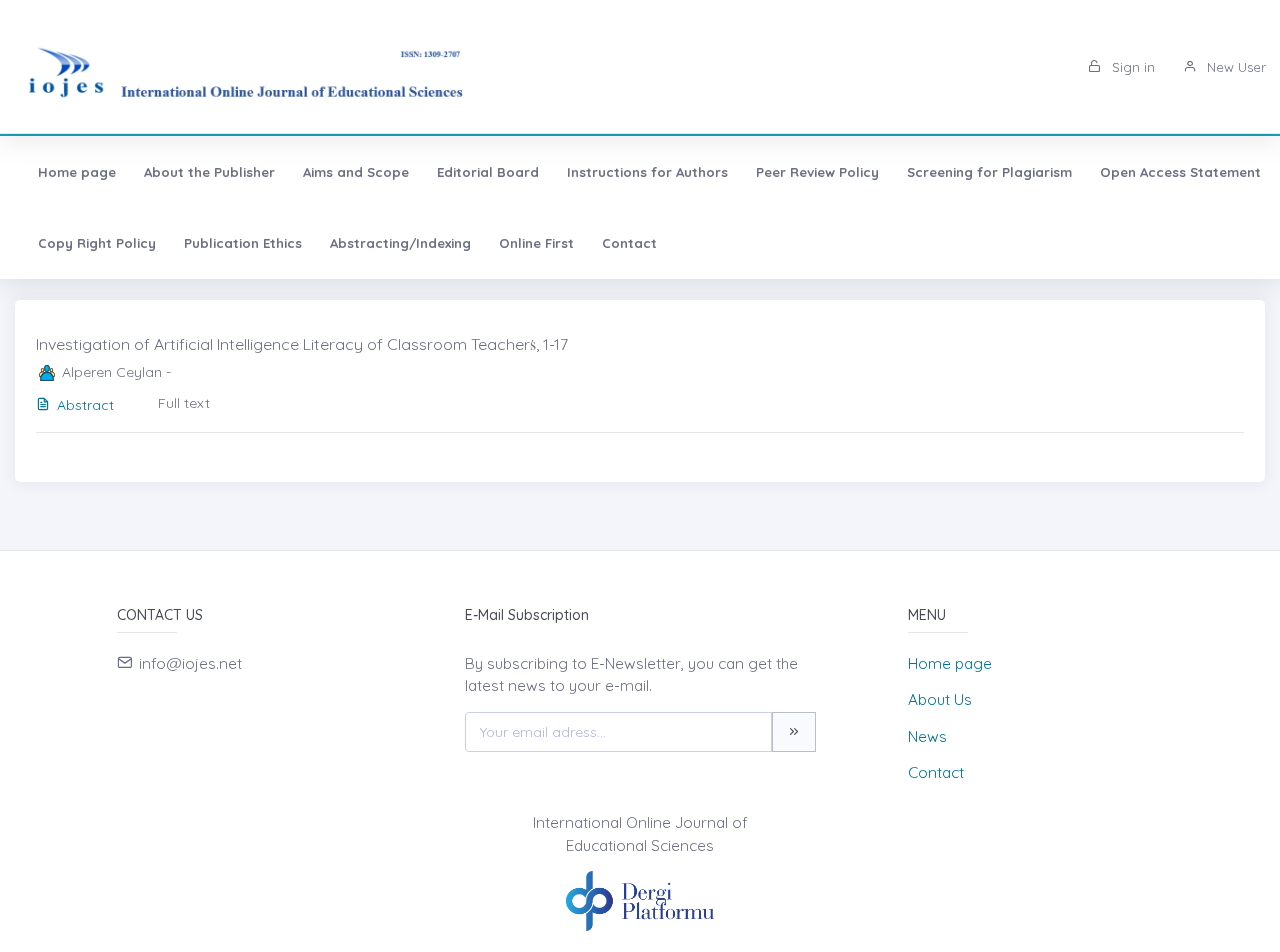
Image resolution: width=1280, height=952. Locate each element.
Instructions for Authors (647, 172)
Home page (77, 172)
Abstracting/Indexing (400, 243)
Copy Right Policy (97, 243)
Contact (629, 243)
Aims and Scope (356, 172)
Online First (536, 243)
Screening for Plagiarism (989, 172)
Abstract (85, 405)
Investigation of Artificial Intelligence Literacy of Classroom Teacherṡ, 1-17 (302, 344)
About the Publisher (209, 172)
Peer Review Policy (817, 172)
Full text (184, 403)
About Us (940, 699)
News (927, 736)
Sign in (1131, 67)
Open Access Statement (1180, 172)
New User (1234, 67)
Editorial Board (488, 172)
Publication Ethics (243, 243)
